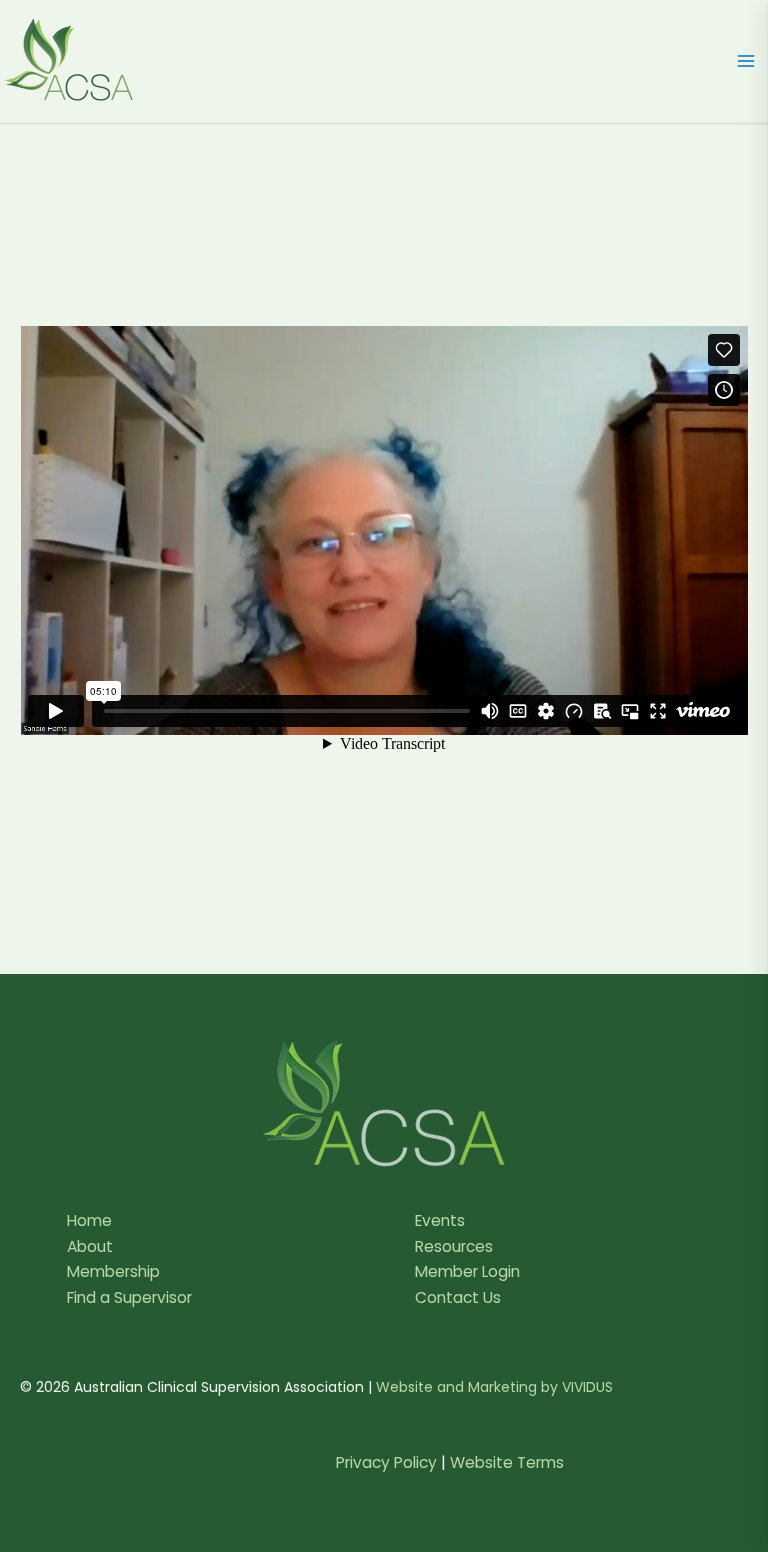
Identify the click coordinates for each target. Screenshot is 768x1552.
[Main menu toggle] (746, 60)
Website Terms (507, 1462)
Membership (113, 1271)
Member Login (467, 1271)
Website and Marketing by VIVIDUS (494, 1387)
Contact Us (458, 1297)
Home (89, 1220)
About (90, 1246)
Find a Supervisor (129, 1297)
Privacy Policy (386, 1462)
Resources (454, 1246)
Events (440, 1220)
